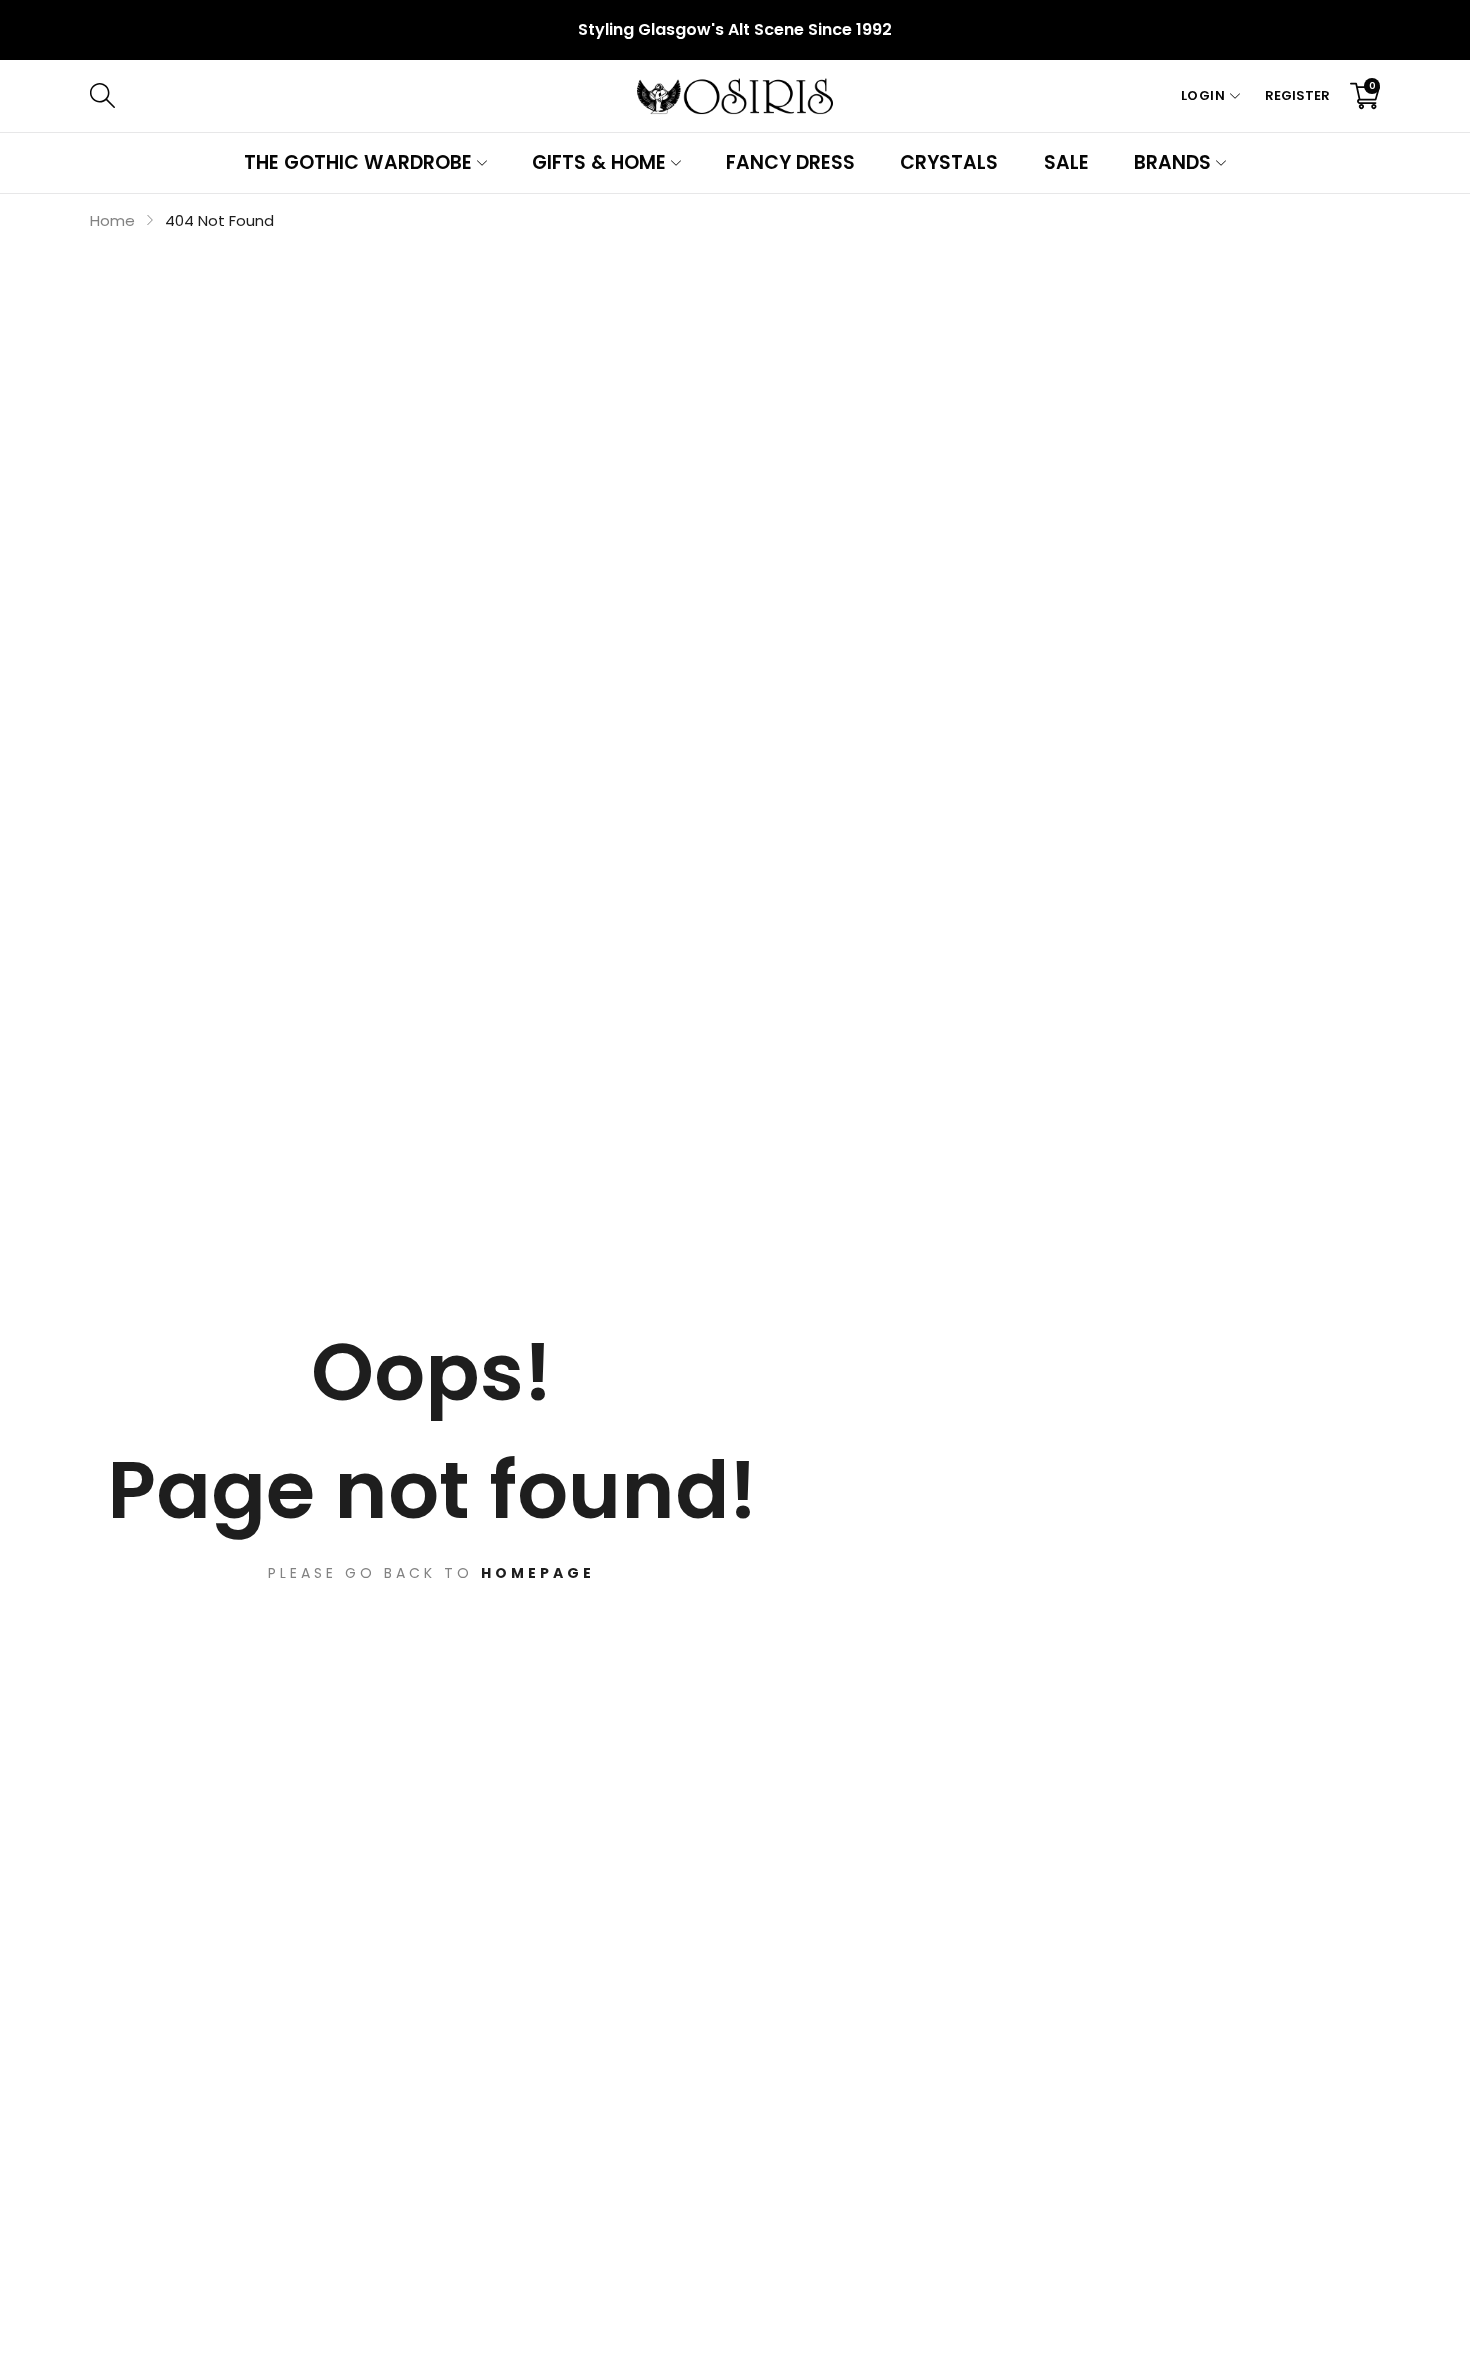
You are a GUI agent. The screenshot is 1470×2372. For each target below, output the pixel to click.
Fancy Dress (790, 162)
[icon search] (402, 96)
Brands (1172, 162)
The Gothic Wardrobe (357, 162)
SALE (1066, 162)
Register (1297, 95)
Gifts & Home (599, 162)
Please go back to (431, 1573)
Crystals (949, 162)
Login (1203, 95)
